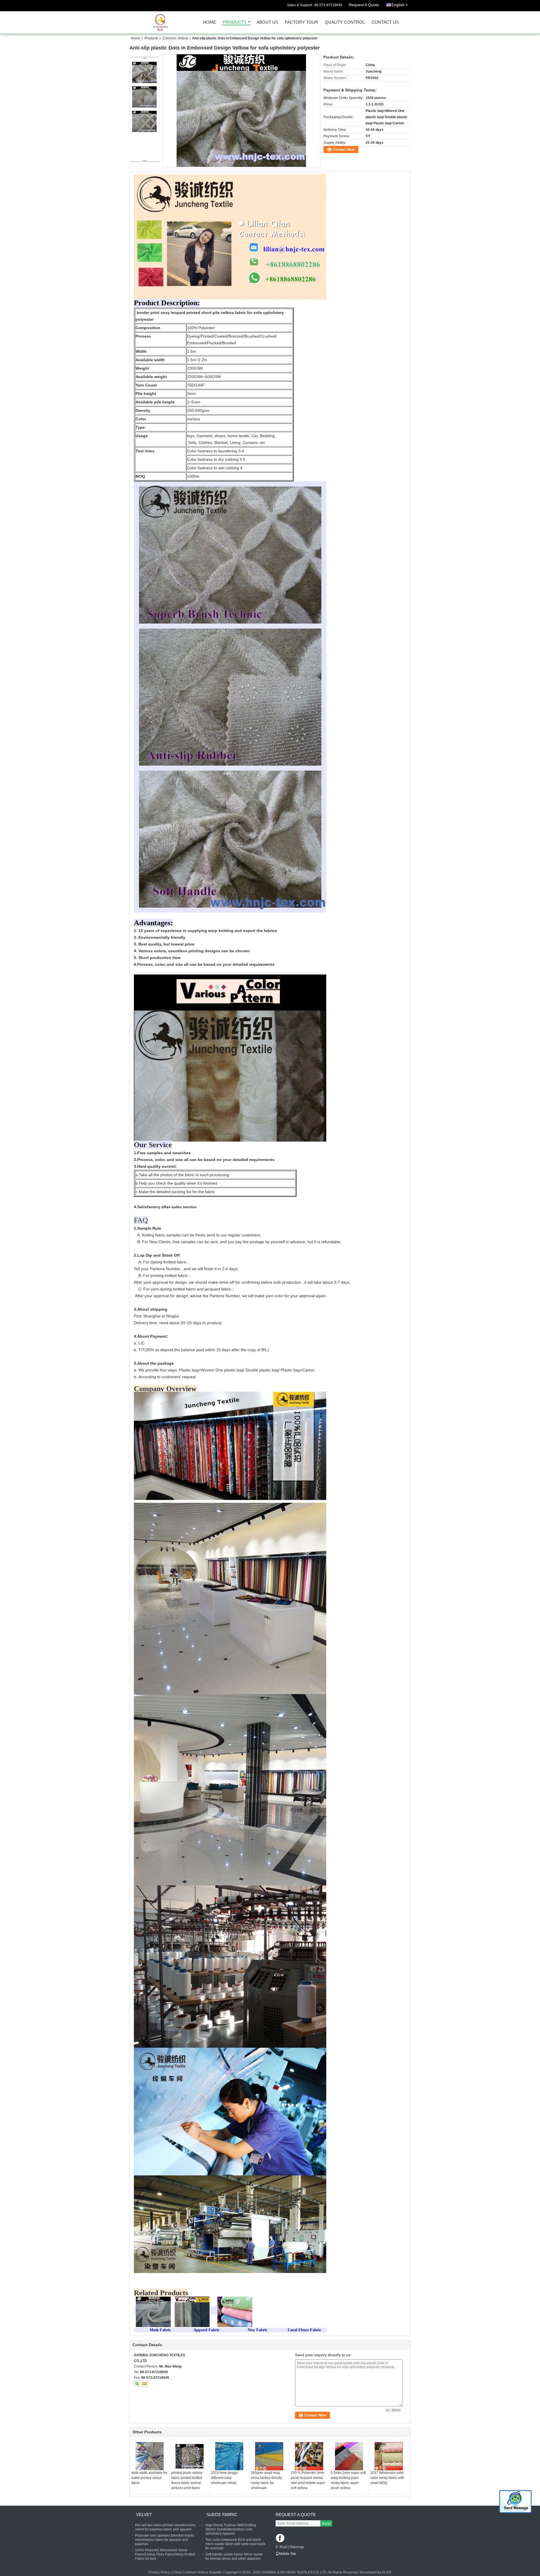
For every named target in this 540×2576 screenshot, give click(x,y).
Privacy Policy (159, 2572)
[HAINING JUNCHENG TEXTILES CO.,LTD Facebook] (281, 2538)
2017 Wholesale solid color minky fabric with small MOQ (387, 2478)
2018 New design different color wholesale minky (224, 2478)
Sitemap (297, 2547)
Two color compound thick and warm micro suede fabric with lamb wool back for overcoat (235, 2544)
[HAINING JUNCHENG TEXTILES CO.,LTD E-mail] (145, 2384)
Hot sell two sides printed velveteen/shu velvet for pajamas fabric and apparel (165, 2527)
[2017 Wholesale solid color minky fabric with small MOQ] (389, 2456)
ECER (387, 2572)
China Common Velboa (190, 2572)
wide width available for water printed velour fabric (149, 2478)
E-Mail (281, 2547)
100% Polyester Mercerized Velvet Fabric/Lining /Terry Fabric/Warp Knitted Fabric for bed (165, 2554)
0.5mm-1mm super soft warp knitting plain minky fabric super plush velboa (348, 2480)
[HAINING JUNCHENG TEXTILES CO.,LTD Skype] (137, 2384)
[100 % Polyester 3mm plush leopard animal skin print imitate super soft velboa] (309, 2456)
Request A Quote (364, 5)
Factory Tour (301, 22)
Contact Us (385, 22)
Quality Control (345, 22)
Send (326, 2524)
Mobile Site (288, 2554)
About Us (267, 22)
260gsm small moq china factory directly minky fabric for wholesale (266, 2480)
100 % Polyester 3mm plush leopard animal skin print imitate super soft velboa (308, 2480)
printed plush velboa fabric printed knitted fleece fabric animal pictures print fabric (187, 2480)
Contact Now (344, 150)
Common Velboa (175, 38)
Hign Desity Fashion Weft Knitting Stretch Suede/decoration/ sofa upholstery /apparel (231, 2529)
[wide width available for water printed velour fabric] (150, 2456)
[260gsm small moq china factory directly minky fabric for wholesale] (269, 2456)
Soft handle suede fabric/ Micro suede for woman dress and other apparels (234, 2556)
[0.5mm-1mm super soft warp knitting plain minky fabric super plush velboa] (349, 2456)
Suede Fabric (222, 2515)
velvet (144, 2515)
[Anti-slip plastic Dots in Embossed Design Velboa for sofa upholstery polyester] (241, 111)
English (398, 5)
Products (235, 22)
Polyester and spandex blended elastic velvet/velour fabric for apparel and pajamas (165, 2540)
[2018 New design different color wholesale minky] (229, 2456)
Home (210, 22)
